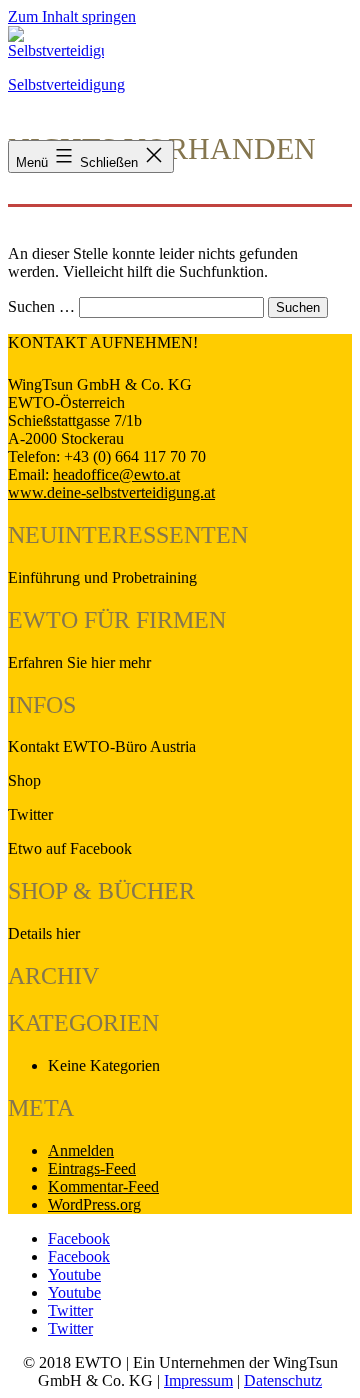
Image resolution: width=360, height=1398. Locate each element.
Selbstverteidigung (66, 84)
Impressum (198, 1380)
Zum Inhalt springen (72, 16)
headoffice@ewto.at (116, 474)
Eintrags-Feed (92, 1168)
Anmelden (81, 1150)
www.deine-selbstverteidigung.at (111, 492)
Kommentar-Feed (103, 1186)
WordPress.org (94, 1204)
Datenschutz (283, 1380)
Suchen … (41, 306)
